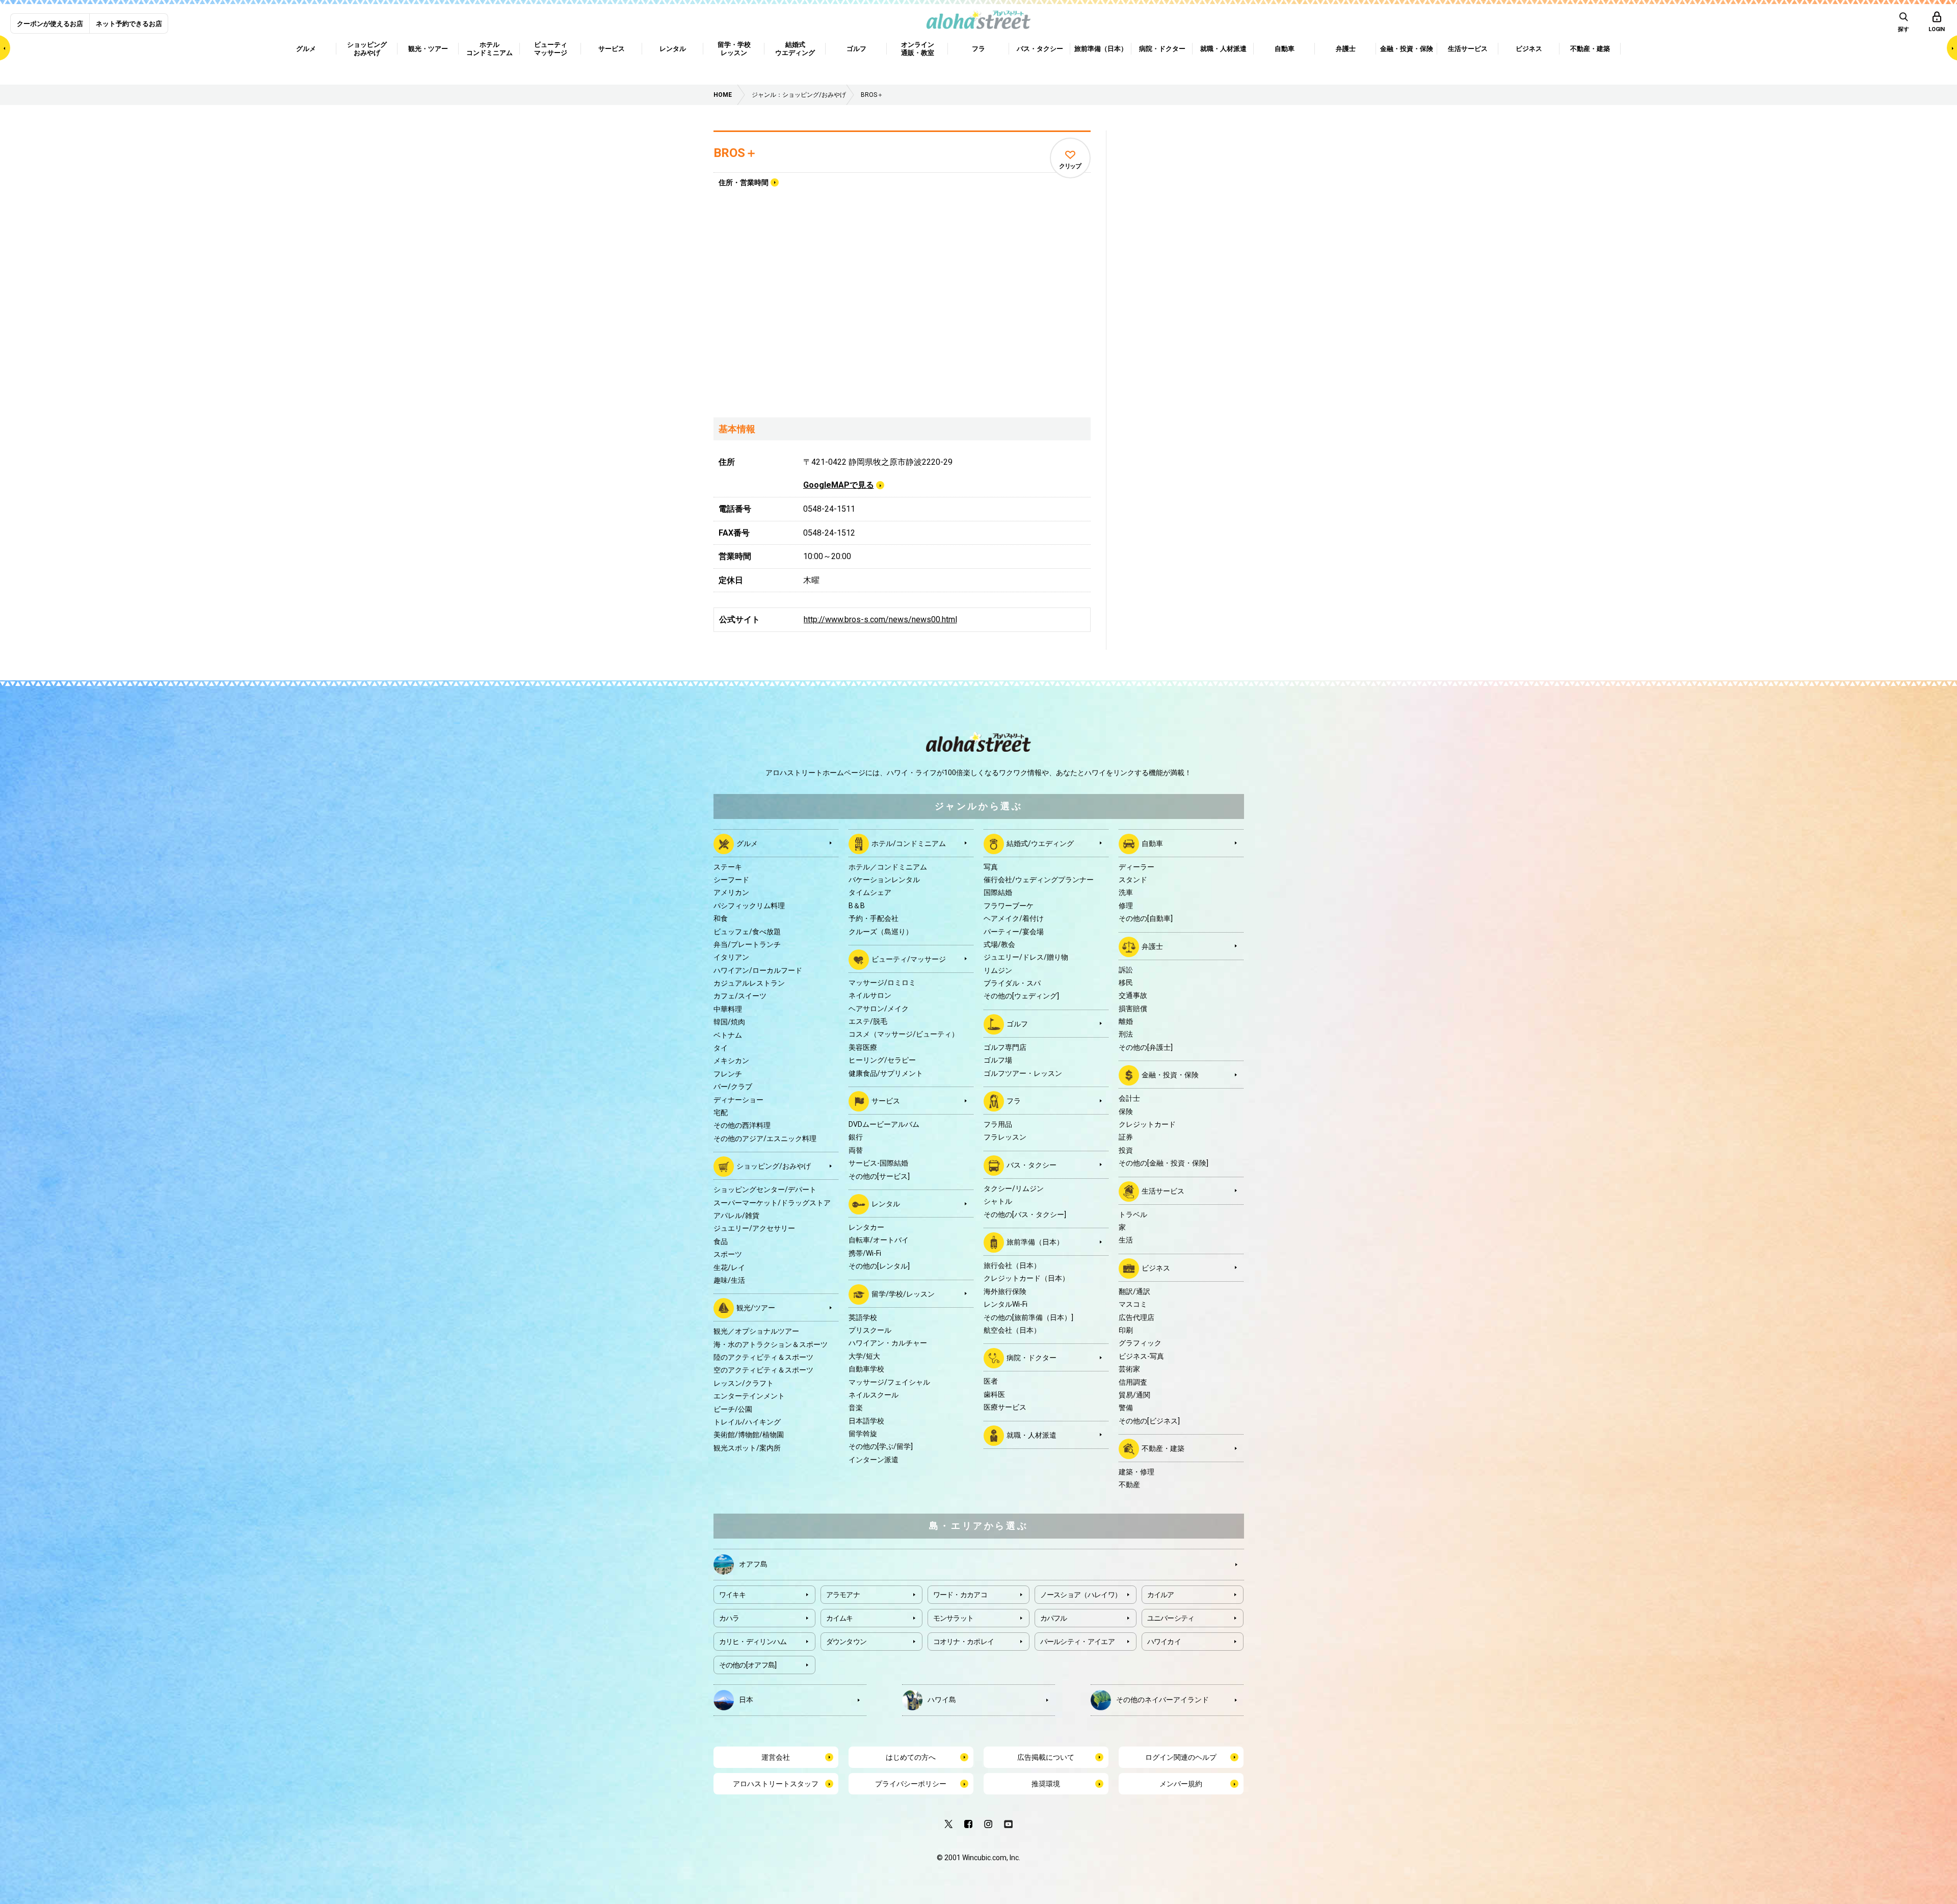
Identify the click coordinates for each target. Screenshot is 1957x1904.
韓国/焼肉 (729, 1022)
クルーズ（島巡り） (881, 932)
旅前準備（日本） (1035, 1242)
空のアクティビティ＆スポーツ (763, 1370)
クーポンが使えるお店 (50, 24)
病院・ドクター (1032, 1358)
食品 (721, 1241)
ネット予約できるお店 (129, 24)
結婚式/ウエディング (1040, 843)
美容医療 (863, 1047)
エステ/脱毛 (868, 1021)
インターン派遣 (874, 1460)
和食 (721, 918)
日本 (746, 1699)
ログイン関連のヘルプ (1181, 1757)
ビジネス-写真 (1141, 1356)
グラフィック (1140, 1343)
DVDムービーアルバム (884, 1124)
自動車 (1152, 843)
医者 (991, 1381)
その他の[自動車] (1146, 918)
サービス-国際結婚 (878, 1163)
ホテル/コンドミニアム (909, 843)
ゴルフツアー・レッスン (1023, 1073)
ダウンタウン (847, 1642)
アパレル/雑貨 (736, 1215)
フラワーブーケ (1009, 906)
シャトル (998, 1201)
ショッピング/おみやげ (774, 1166)
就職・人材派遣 (1032, 1435)
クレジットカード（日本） (1026, 1278)
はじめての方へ (911, 1757)
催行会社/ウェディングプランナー (1039, 880)
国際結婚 (998, 892)
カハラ (729, 1618)
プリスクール (870, 1330)
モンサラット (954, 1618)
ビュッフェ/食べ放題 (747, 932)
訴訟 (1126, 970)
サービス (886, 1101)
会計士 (1129, 1098)
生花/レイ (729, 1267)
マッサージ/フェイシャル (889, 1382)
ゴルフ (1017, 1024)
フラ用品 (998, 1124)
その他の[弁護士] (1146, 1047)
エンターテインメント (749, 1396)
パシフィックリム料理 (749, 906)
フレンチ (728, 1074)
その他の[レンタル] (879, 1266)
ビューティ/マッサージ (909, 959)
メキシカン (731, 1061)
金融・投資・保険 (1170, 1075)
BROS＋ (735, 153)
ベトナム (728, 1035)
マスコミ (1133, 1304)
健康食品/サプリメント (886, 1073)
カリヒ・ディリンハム (753, 1642)
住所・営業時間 (744, 182)
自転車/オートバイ (879, 1240)
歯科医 (994, 1394)
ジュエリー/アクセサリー (754, 1228)
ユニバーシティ (1171, 1618)
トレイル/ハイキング (747, 1422)
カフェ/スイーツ (740, 996)
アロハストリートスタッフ (776, 1784)
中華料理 (728, 1009)
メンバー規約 (1181, 1784)
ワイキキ (733, 1595)
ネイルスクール (874, 1395)
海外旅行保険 (1005, 1291)
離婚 (1126, 1021)
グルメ (747, 843)
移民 (1126, 983)
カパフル (1054, 1618)
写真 (991, 867)
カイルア (1161, 1595)
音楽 (856, 1408)
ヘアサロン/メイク (879, 1009)
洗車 (1126, 892)
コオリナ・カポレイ (964, 1642)
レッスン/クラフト (744, 1383)
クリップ (1070, 166)
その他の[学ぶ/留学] (881, 1446)
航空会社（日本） (1012, 1330)
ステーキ (728, 867)
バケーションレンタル (884, 880)
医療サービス (1005, 1407)
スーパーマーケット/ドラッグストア (772, 1203)
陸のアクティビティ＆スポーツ (763, 1357)
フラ (1014, 1101)
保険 (1126, 1112)
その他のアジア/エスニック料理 (765, 1139)
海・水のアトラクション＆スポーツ (771, 1344)
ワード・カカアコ (960, 1595)
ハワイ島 (942, 1699)
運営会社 (776, 1757)
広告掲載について (1046, 1757)
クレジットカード (1147, 1124)
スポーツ (728, 1254)
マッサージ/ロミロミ (882, 983)
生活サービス (1163, 1191)
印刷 (1126, 1330)
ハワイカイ (1164, 1642)
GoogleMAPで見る (839, 485)
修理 (1126, 906)
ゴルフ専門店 (1005, 1047)
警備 (1126, 1408)
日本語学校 (866, 1421)
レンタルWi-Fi (1006, 1304)
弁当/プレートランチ (747, 944)
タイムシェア (870, 892)
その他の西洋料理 (742, 1125)
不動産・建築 (1163, 1448)
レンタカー (866, 1227)
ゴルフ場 (998, 1060)
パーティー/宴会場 (1014, 932)
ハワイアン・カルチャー (888, 1343)
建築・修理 (1136, 1472)
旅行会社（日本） (1012, 1265)
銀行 (856, 1137)
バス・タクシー (1032, 1165)
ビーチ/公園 (733, 1409)
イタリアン (731, 957)
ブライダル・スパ (1012, 983)
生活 (1126, 1240)
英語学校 (863, 1317)
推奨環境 (1046, 1784)
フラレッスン (1005, 1137)
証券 (1126, 1137)
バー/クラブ (733, 1087)
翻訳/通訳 (1134, 1291)
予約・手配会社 (874, 918)
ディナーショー (738, 1100)
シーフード (731, 880)
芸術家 (1129, 1369)
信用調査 (1133, 1382)
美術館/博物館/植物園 (749, 1435)
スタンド (1133, 880)
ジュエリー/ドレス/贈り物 (1026, 957)
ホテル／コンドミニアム (888, 867)
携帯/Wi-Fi (865, 1253)
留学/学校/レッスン (903, 1293)
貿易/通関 (1134, 1395)
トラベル (1133, 1214)
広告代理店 (1136, 1317)
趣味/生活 (729, 1280)
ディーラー (1136, 867)
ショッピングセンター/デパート (765, 1189)
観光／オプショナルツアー (756, 1331)
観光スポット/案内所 (747, 1448)
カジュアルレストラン (749, 983)
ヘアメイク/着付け (1014, 918)
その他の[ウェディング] (1021, 996)
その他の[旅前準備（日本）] (1028, 1317)
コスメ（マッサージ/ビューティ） (904, 1034)
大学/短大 (864, 1356)
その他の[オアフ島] (748, 1665)
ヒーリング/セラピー (882, 1060)
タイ (721, 1048)
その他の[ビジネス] (1149, 1421)
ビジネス (1156, 1267)
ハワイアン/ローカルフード (758, 970)
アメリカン (731, 892)
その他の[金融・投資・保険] (1163, 1163)
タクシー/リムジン (1014, 1188)
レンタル (886, 1204)
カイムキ (840, 1618)
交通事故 (1133, 995)
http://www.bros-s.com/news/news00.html (880, 619)
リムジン (998, 970)
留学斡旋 (863, 1434)
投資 (1126, 1150)
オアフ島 (753, 1564)
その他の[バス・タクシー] (1025, 1214)
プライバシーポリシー (911, 1784)
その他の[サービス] (879, 1176)
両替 (856, 1150)
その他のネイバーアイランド (1162, 1699)
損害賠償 (1133, 1009)
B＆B (857, 906)
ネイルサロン (870, 995)
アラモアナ (843, 1595)
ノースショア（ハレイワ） (1081, 1595)
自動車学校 (866, 1369)
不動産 (1129, 1485)
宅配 (721, 1113)
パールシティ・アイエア (1077, 1642)
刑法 (1126, 1034)
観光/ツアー (756, 1308)
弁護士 (1152, 946)
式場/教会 (999, 944)
